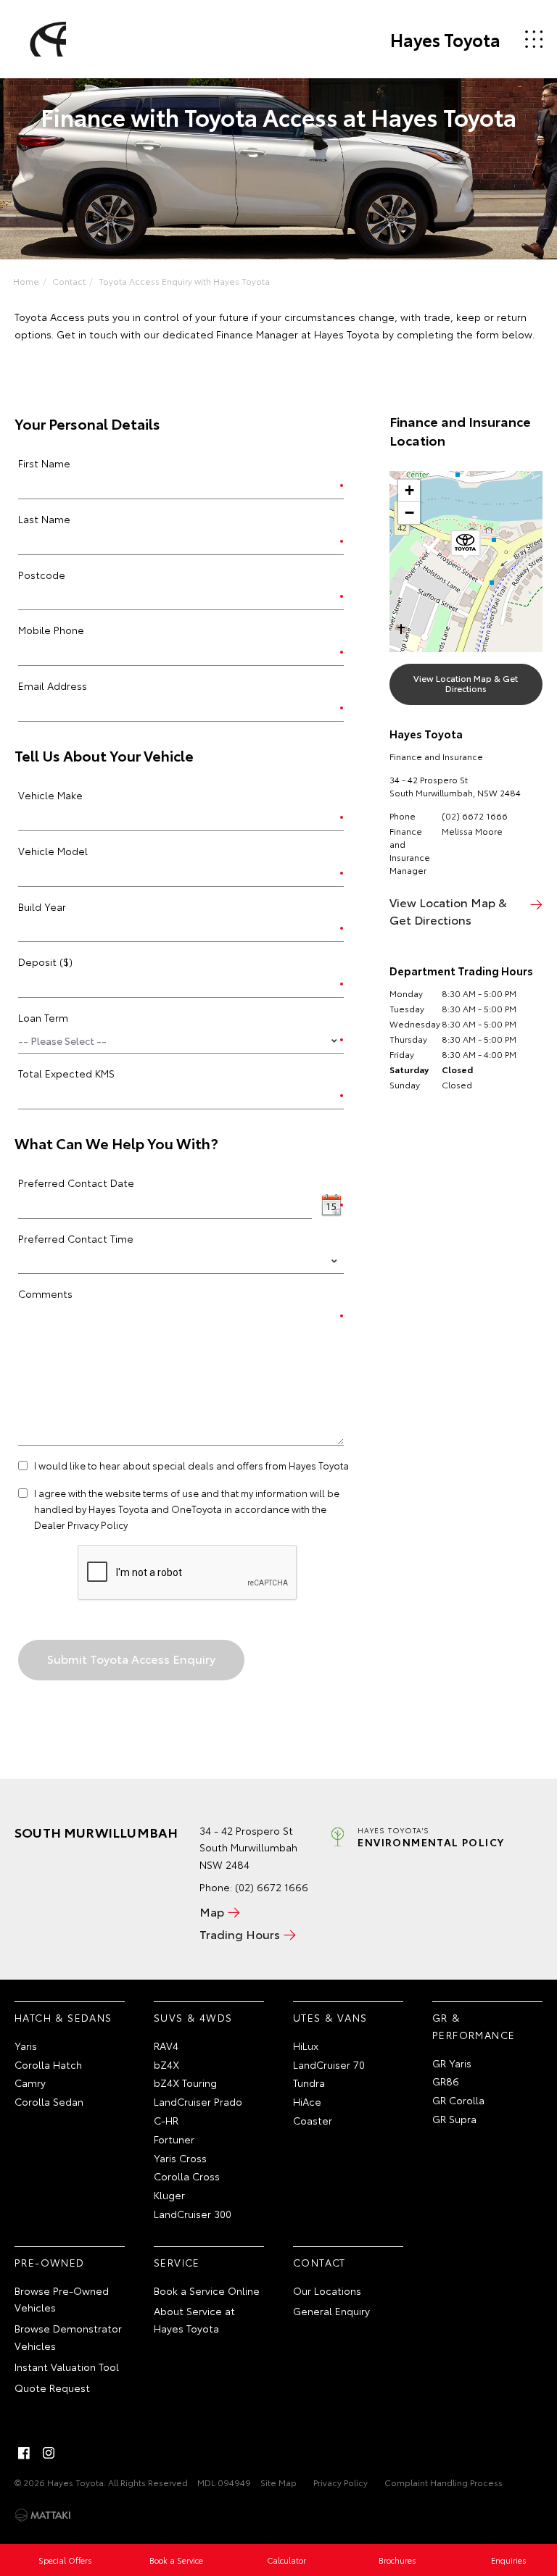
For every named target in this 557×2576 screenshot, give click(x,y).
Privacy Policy (341, 2482)
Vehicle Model (53, 851)
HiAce (307, 2101)
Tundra (309, 2083)
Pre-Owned (50, 2262)
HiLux (306, 2046)
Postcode (42, 575)
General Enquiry (331, 2311)
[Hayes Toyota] (46, 39)
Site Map (278, 2482)
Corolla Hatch (48, 2064)
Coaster (313, 2120)
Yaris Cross (180, 2158)
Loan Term (43, 1017)
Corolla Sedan (49, 2101)
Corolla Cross (187, 2176)
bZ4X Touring (185, 2083)
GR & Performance (474, 2026)
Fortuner (174, 2139)
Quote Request (52, 2388)
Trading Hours (240, 1934)
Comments (45, 1293)
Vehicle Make (50, 795)
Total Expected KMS (66, 1073)
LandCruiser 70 (329, 2064)
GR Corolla (458, 2100)
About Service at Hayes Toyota (194, 2319)
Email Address (53, 685)
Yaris (26, 2046)
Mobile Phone (51, 630)
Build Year (42, 906)
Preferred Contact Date (76, 1183)
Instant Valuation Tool (67, 2367)
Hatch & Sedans (63, 2017)
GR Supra (454, 2119)
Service (177, 2262)
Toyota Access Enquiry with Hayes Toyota (184, 281)
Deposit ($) (45, 962)
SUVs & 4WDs (193, 2017)
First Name (44, 463)
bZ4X (166, 2064)
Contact (69, 281)
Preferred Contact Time (76, 1238)
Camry (30, 2083)
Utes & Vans (330, 2017)
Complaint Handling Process (443, 2482)
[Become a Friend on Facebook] (24, 2453)
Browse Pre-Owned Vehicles (62, 2299)
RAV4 (166, 2046)
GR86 (446, 2081)
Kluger (169, 2195)
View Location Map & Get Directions (466, 683)
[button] (466, 546)
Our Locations (327, 2291)
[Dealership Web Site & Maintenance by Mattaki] (43, 2515)
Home (26, 281)
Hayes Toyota (445, 39)
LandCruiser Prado (198, 2101)
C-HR (166, 2120)
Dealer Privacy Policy (81, 1525)
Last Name (44, 519)
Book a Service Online (207, 2291)
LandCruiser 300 (193, 2214)
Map (212, 1911)
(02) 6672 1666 (475, 816)
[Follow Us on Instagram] (49, 2453)
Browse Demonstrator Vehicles (68, 2337)
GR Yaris (452, 2063)
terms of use (171, 1493)
